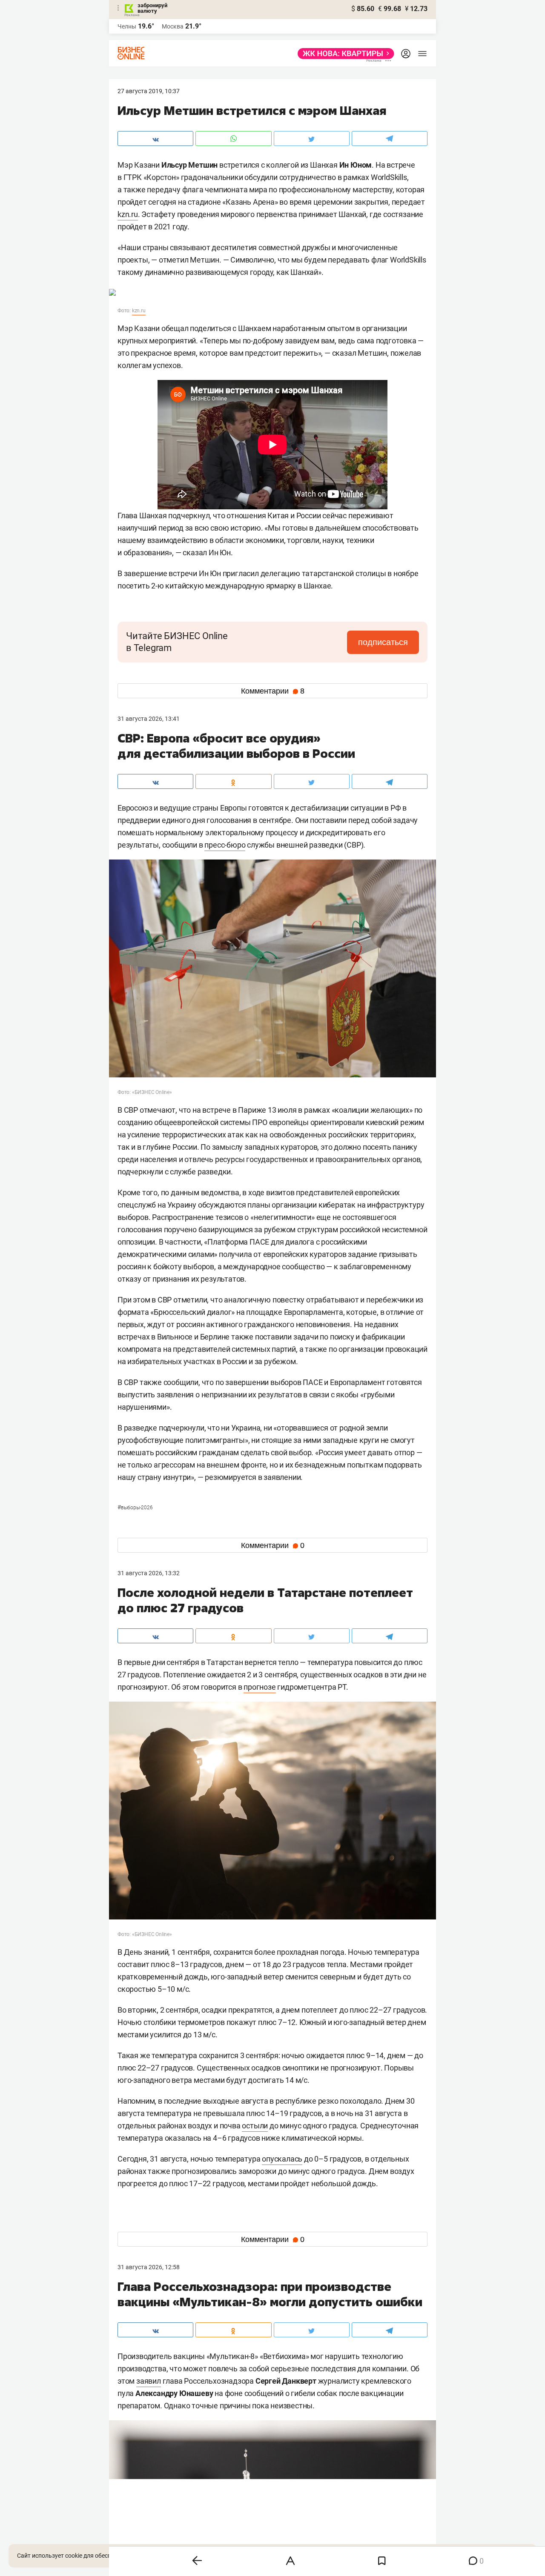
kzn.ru (128, 214)
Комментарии (273, 691)
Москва (173, 26)
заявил (149, 2381)
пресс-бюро (225, 845)
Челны (127, 26)
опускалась (282, 2159)
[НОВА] (343, 54)
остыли (255, 2126)
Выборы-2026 (135, 1508)
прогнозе (260, 1687)
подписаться (383, 642)
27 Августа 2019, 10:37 (149, 91)
